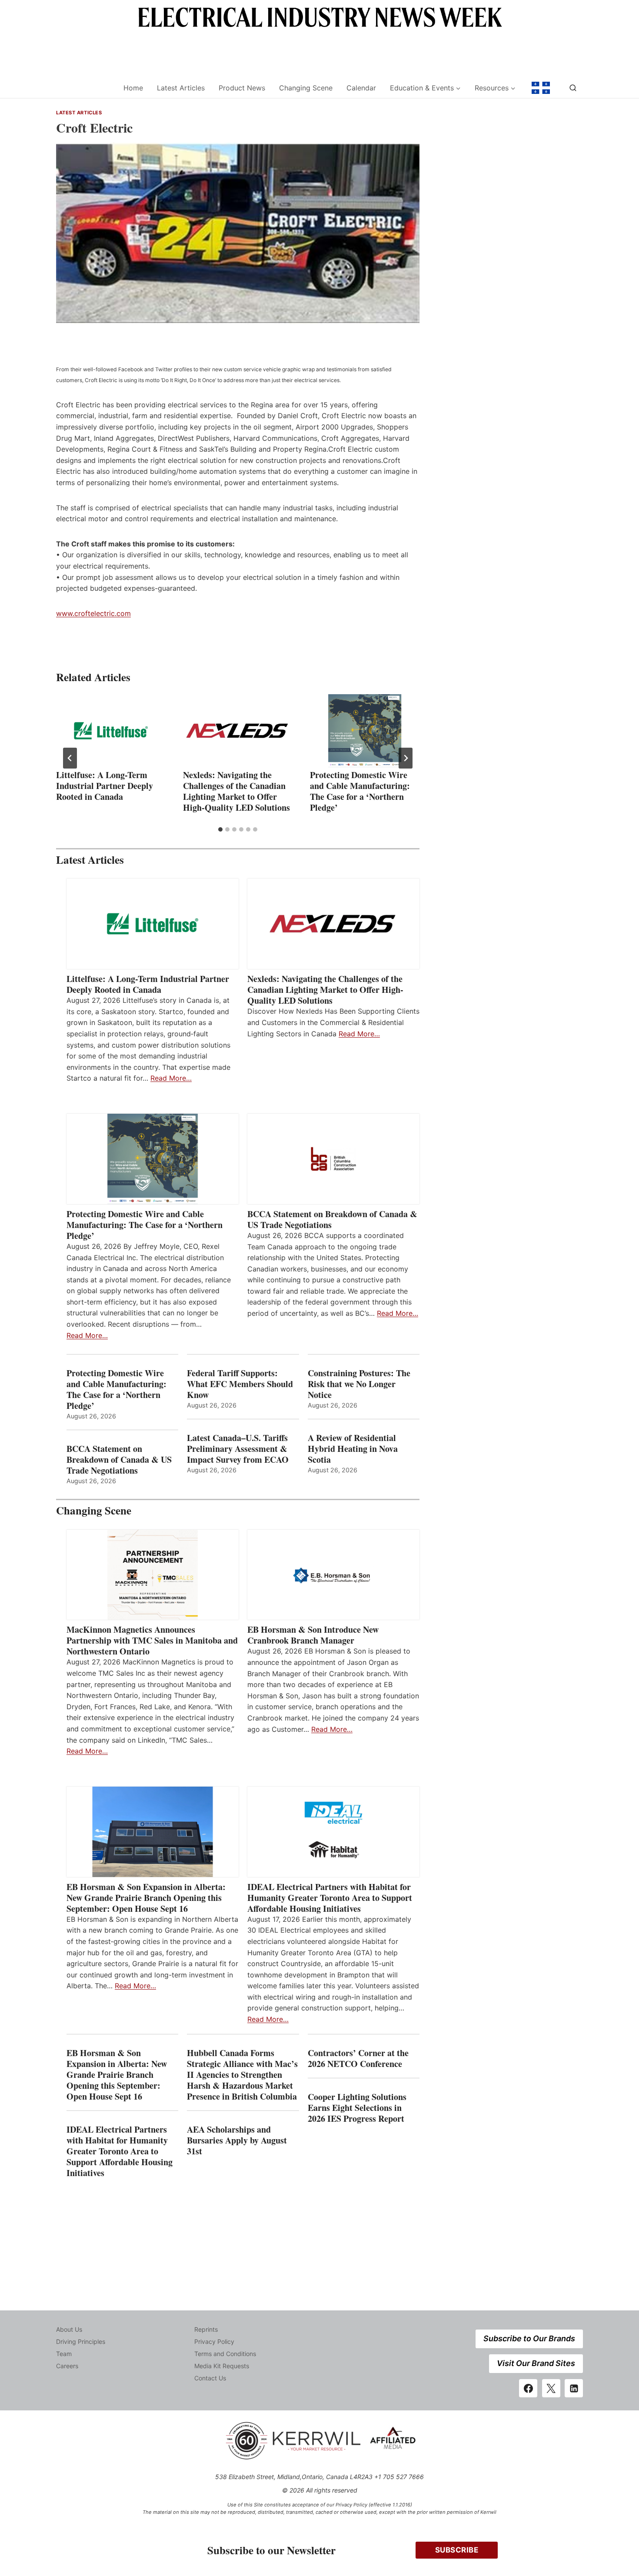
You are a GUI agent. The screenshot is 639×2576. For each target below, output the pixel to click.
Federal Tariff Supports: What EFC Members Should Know (240, 1384)
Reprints (206, 2329)
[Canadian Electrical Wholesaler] (84, 88)
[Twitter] (551, 2388)
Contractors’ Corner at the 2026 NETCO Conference (358, 2058)
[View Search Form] (573, 88)
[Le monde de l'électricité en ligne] (541, 88)
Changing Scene (306, 88)
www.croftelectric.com (93, 613)
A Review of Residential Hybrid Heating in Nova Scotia (353, 1449)
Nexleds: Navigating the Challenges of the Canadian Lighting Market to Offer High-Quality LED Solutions (236, 791)
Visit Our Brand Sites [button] (536, 2363)
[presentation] (111, 731)
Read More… (171, 1078)
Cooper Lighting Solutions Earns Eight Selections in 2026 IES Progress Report (358, 2108)
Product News (242, 88)
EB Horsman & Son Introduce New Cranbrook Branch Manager (313, 1635)
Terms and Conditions (225, 2354)
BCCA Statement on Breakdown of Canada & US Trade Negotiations (332, 1219)
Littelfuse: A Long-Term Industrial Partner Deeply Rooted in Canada (105, 786)
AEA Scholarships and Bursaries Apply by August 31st (237, 2140)
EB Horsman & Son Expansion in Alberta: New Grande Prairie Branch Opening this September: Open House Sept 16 (146, 1898)
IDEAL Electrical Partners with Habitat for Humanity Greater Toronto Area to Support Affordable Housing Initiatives (330, 1898)
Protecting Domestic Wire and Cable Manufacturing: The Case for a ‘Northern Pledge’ (360, 791)
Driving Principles (81, 2341)
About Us (69, 2329)
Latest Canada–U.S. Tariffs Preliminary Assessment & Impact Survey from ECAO (238, 1449)
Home (133, 88)
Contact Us (210, 2378)
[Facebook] (528, 2388)
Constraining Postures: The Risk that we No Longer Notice (359, 1384)
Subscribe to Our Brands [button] (529, 2338)
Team (64, 2354)
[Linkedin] (574, 2388)
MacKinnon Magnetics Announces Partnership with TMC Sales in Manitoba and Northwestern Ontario (152, 1640)
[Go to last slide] (70, 758)
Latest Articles (181, 88)
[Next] (406, 758)
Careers (67, 2366)
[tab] (220, 829)
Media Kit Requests (222, 2366)
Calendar (361, 88)
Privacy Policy (214, 2341)
